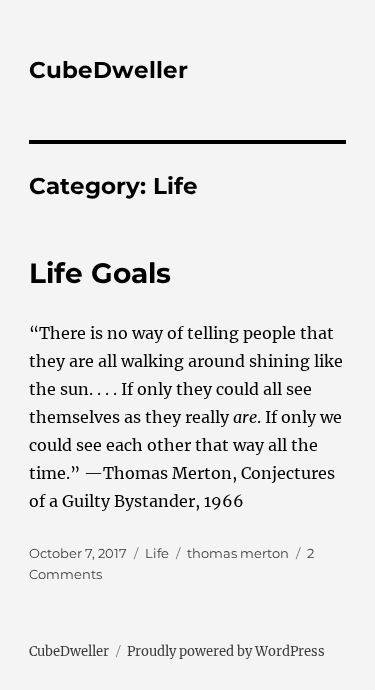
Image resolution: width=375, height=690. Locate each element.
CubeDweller (108, 70)
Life (157, 553)
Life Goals (100, 273)
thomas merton (238, 553)
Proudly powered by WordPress (226, 651)
